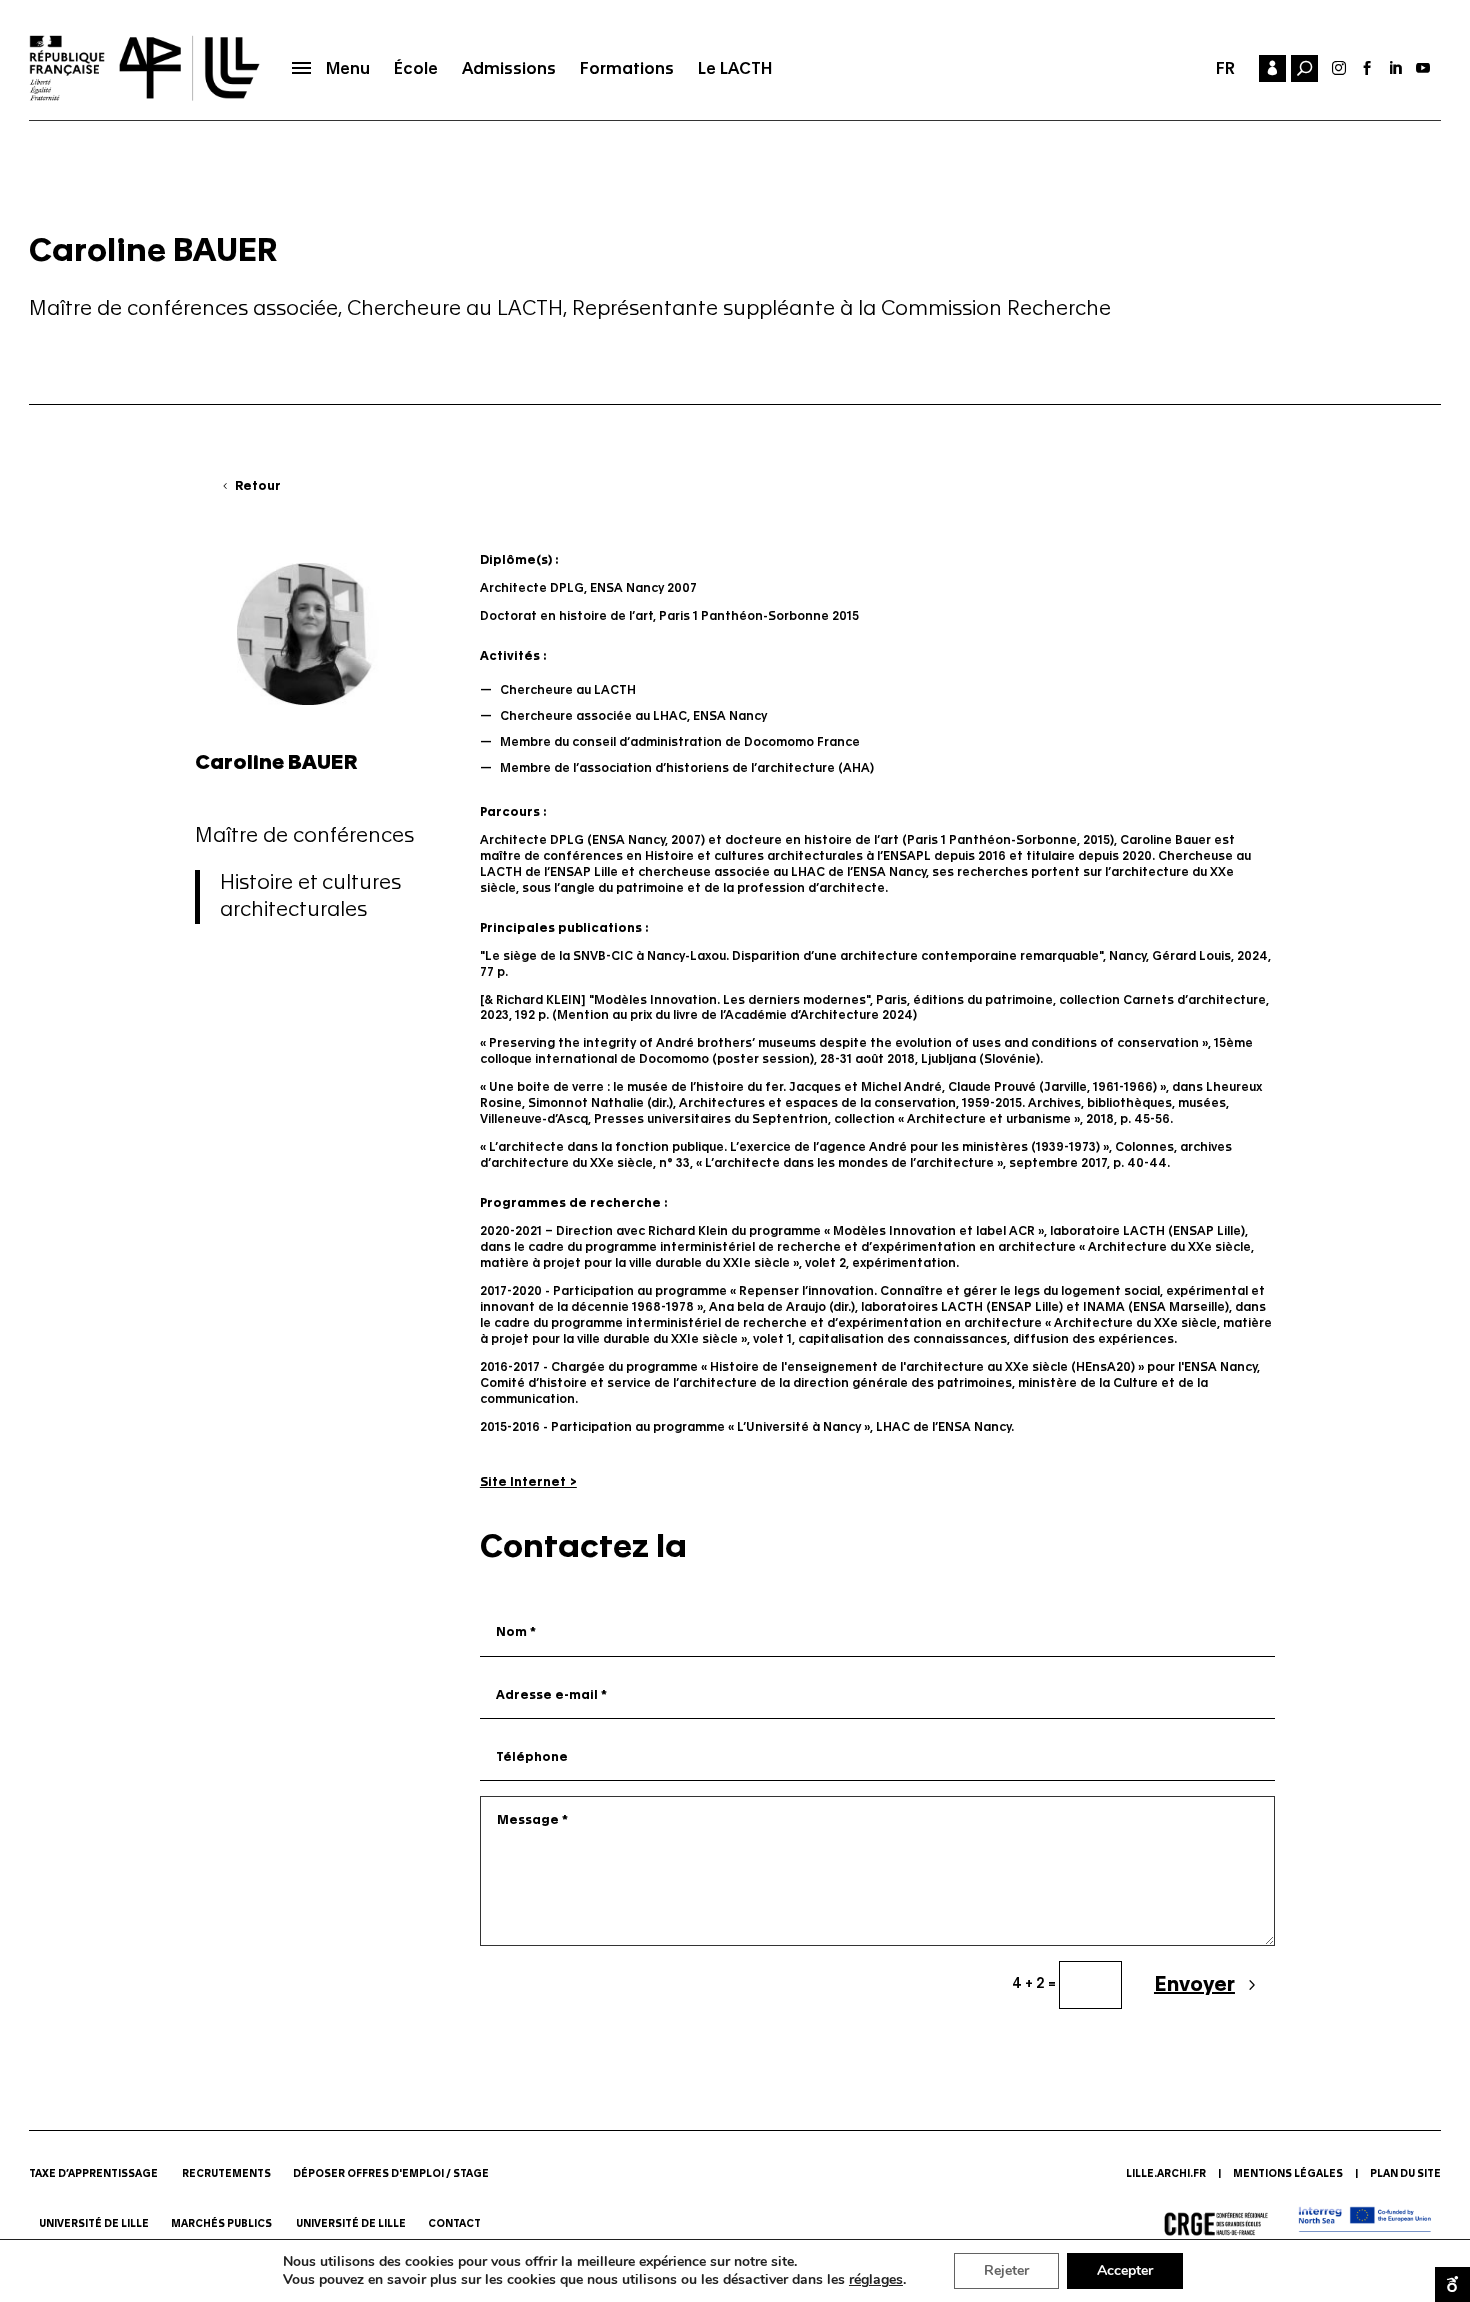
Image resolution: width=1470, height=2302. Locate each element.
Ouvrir (1452, 2284)
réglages (876, 2280)
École (416, 68)
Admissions (509, 68)
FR (1225, 68)
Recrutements (226, 2174)
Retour (258, 486)
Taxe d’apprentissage (93, 2174)
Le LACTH (735, 68)
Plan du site (1405, 2174)
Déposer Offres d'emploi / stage (391, 2174)
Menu (348, 68)
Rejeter (1006, 2270)
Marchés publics (222, 2224)
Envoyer (1194, 1985)
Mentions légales (1288, 2174)
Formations (627, 68)
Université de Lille (94, 2224)
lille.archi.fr (1166, 2174)
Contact (455, 2224)
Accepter (1125, 2270)
